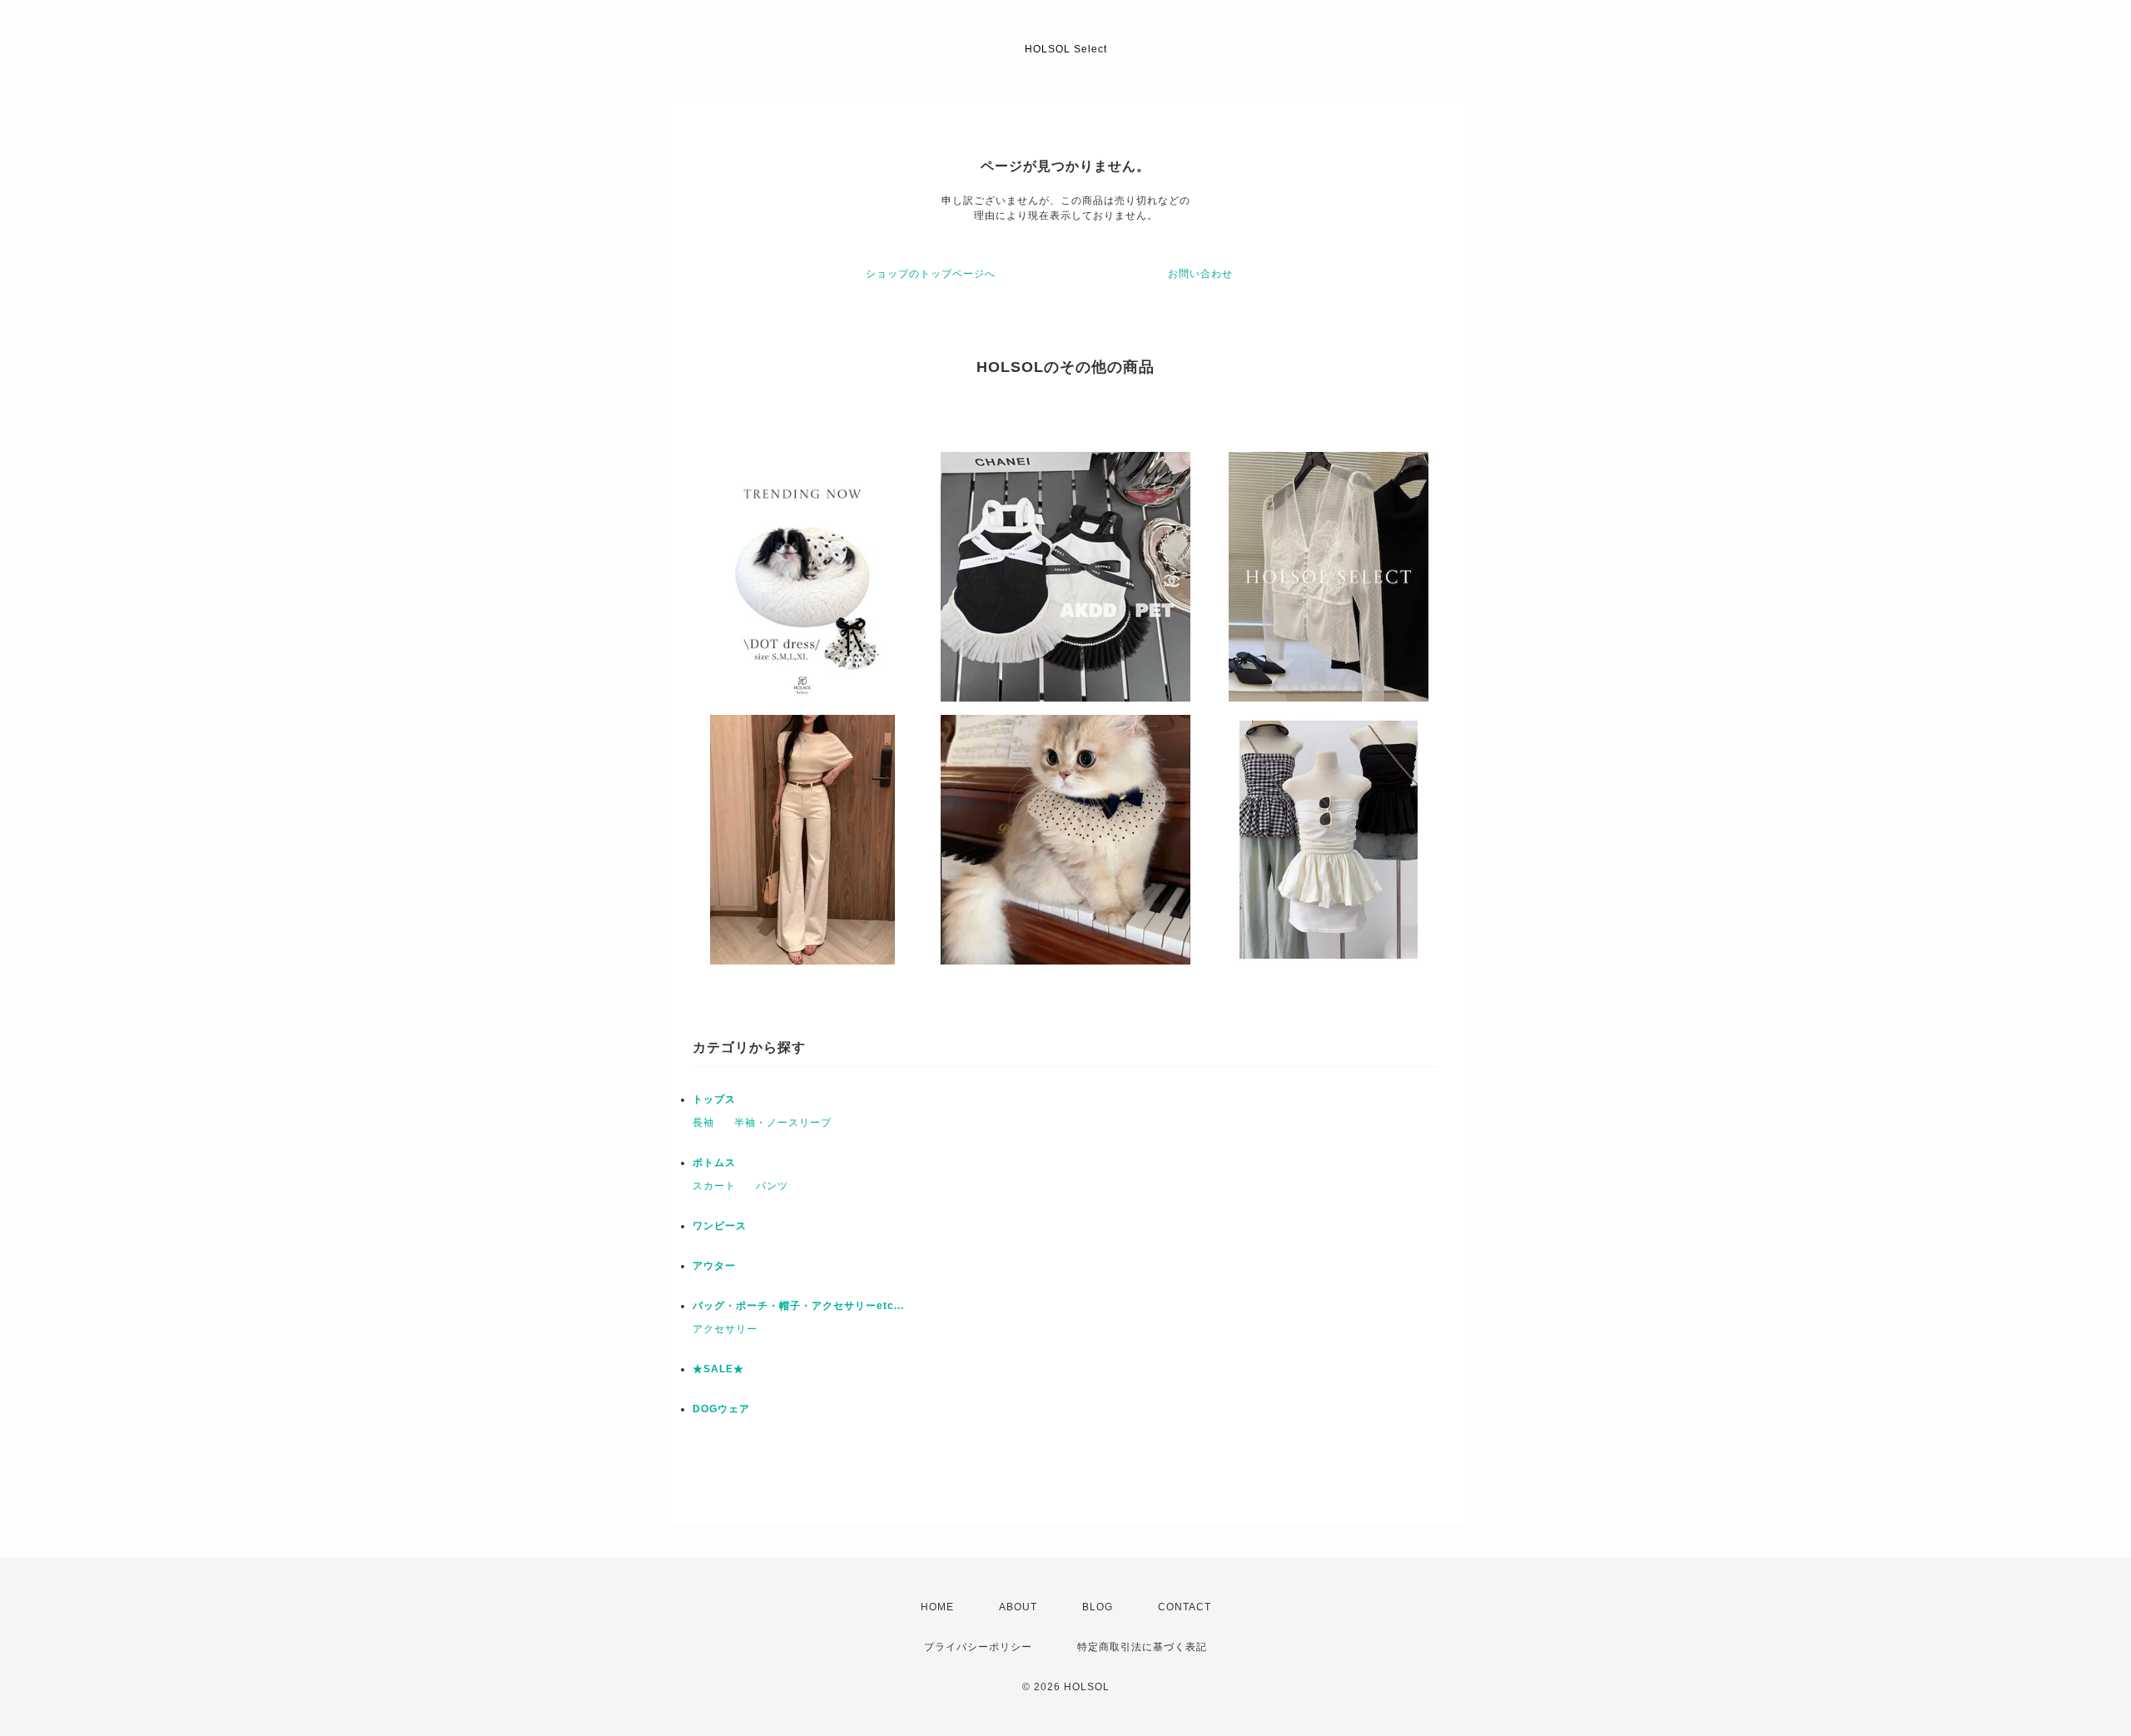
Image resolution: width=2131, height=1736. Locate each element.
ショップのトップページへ (931, 274)
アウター (714, 1266)
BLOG (1098, 1607)
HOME (937, 1607)
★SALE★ (718, 1369)
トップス (714, 1099)
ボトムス (714, 1163)
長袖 (703, 1123)
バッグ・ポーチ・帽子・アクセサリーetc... (798, 1306)
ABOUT (1018, 1607)
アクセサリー (725, 1329)
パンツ (772, 1186)
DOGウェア (721, 1409)
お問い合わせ (1200, 274)
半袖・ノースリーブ (783, 1123)
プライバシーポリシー (978, 1647)
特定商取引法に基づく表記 (1142, 1647)
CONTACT (1185, 1607)
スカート (714, 1186)
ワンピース (720, 1226)
